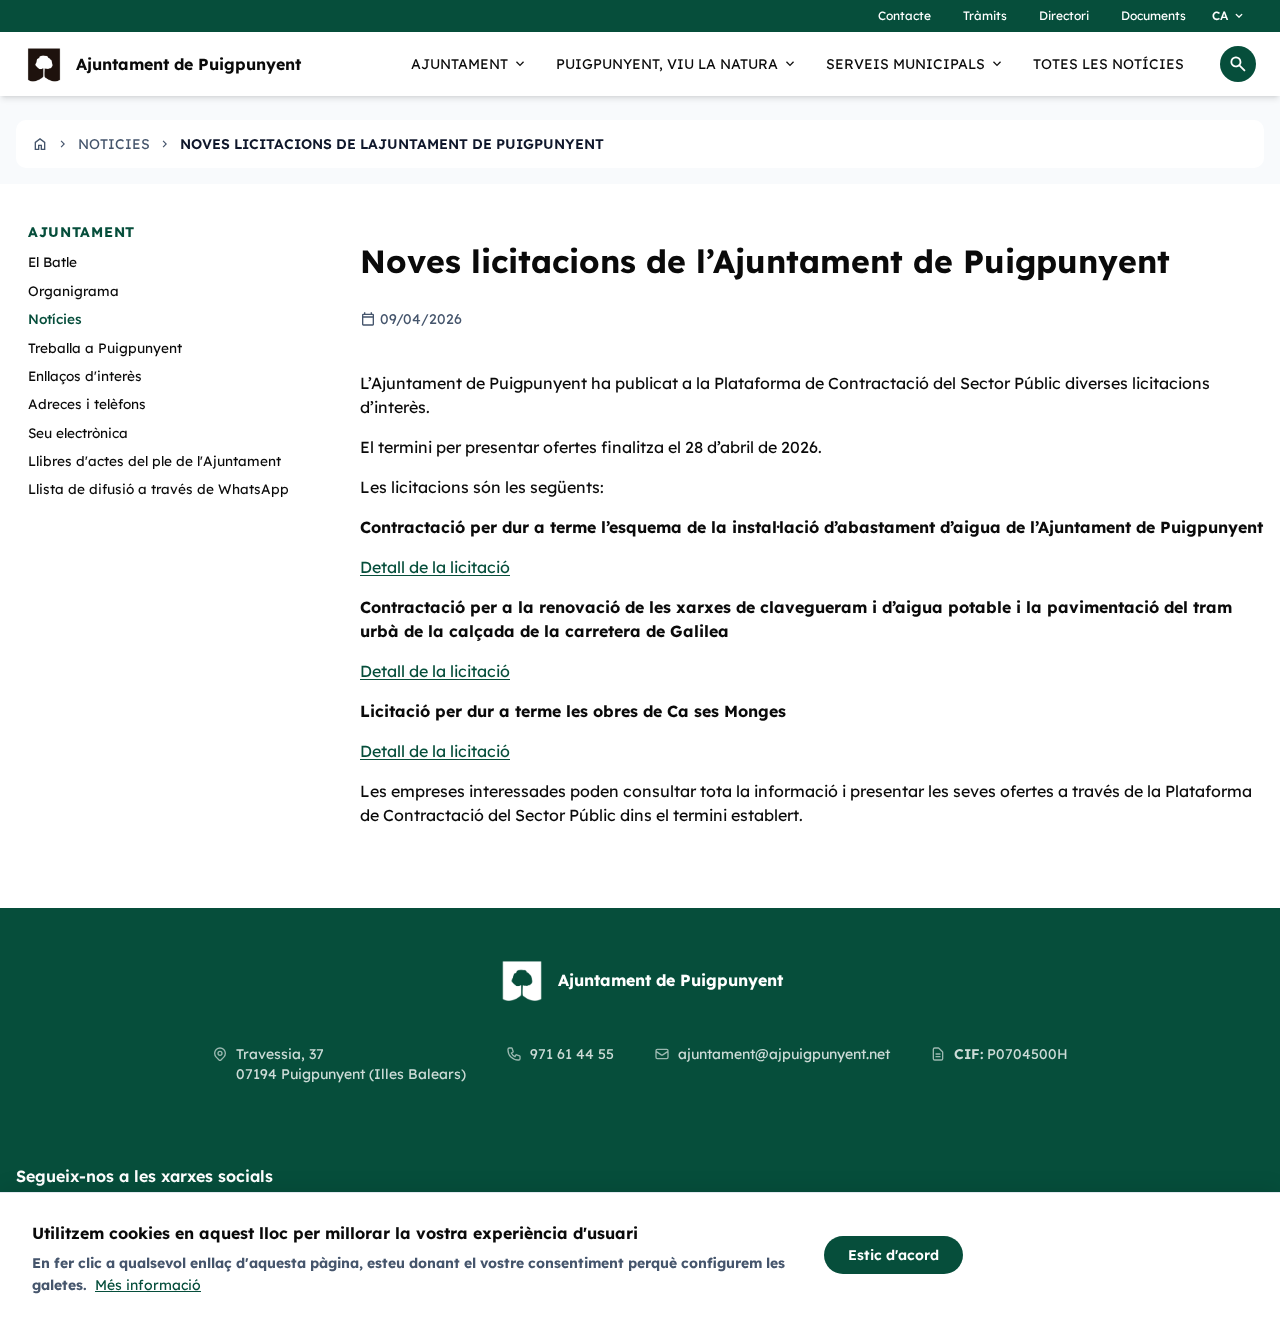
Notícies (55, 318)
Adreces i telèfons (87, 403)
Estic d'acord (893, 1255)
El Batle (52, 261)
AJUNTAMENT (469, 64)
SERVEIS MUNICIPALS (915, 64)
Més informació (148, 1285)
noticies (114, 144)
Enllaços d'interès (85, 375)
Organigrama (73, 289)
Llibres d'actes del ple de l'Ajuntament (154, 460)
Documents (1153, 15)
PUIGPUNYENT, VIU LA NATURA (677, 64)
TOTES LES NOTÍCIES (1108, 64)
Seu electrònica (78, 431)
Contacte (904, 15)
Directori (1064, 15)
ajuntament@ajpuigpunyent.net (784, 1054)
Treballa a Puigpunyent (105, 346)
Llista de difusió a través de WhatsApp (158, 488)
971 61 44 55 (572, 1054)
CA (1229, 16)
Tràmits (985, 15)
